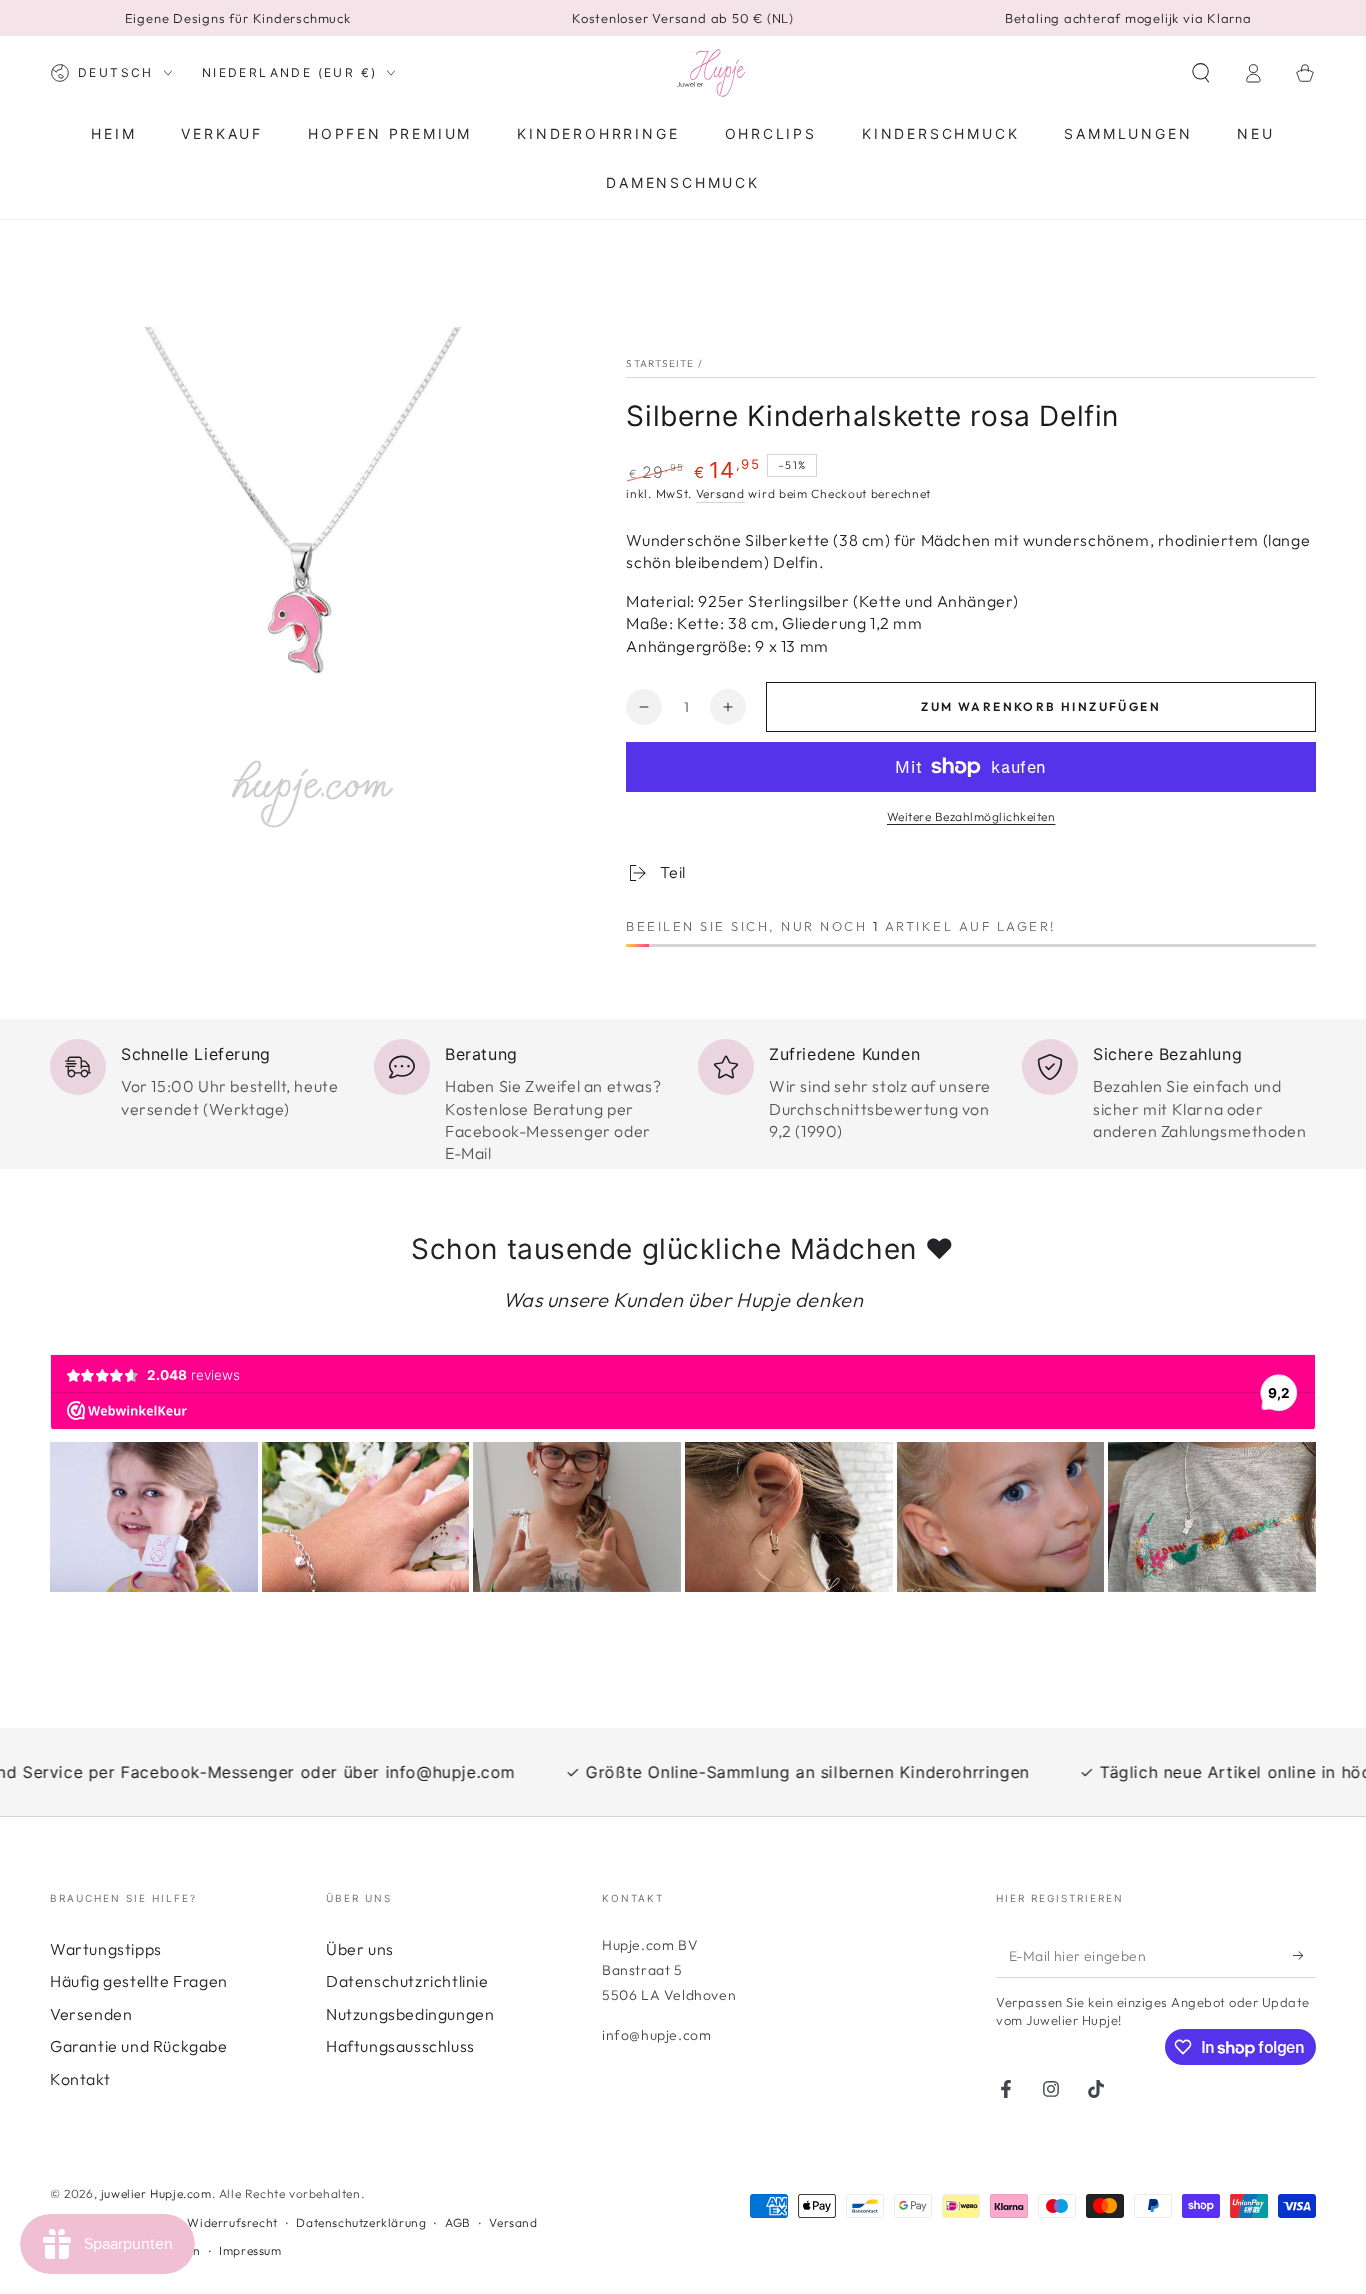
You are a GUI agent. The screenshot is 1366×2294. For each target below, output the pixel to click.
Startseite (660, 363)
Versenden (91, 2014)
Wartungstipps (106, 1949)
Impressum (250, 2250)
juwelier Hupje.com (156, 2193)
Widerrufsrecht (232, 2222)
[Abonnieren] (1304, 1955)
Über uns (360, 1949)
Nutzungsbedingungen (410, 2014)
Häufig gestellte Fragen (139, 1981)
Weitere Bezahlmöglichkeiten (971, 816)
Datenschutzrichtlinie (407, 1981)
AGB (458, 2222)
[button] (1201, 73)
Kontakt (80, 2079)
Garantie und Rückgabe (139, 2046)
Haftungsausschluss (400, 2046)
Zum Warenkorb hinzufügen (1041, 706)
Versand (720, 493)
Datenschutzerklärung (361, 2222)
